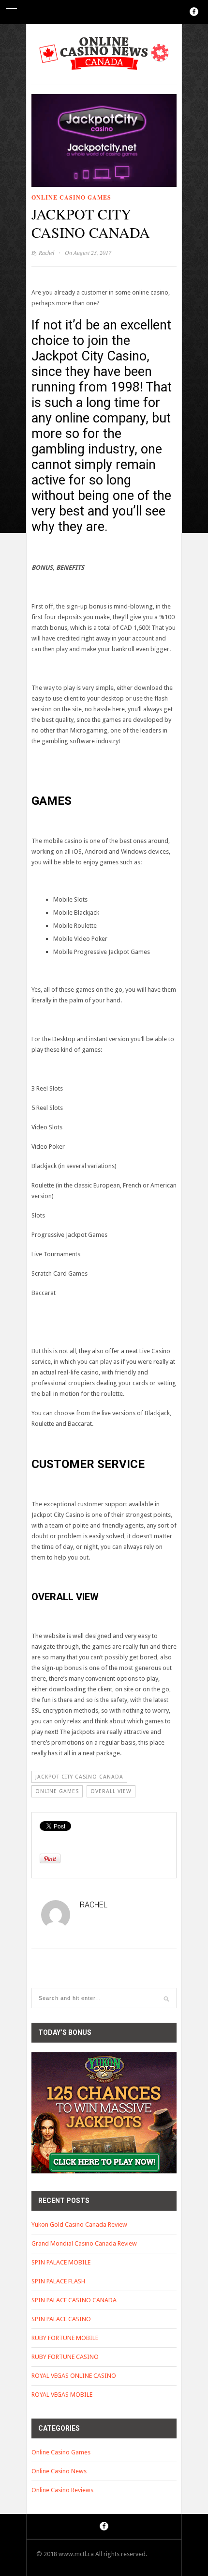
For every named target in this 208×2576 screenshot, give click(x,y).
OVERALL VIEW (111, 1791)
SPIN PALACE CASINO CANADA (74, 2300)
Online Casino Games (71, 197)
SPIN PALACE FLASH (58, 2281)
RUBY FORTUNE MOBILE (65, 2338)
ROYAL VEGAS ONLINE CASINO (74, 2376)
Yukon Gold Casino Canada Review (79, 2225)
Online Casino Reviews (62, 2490)
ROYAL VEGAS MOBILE (62, 2395)
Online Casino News (59, 2471)
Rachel (46, 252)
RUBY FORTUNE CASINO (65, 2357)
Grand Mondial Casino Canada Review (84, 2243)
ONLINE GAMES (57, 1791)
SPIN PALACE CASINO (61, 2319)
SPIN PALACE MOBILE (61, 2262)
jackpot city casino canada (79, 1777)
